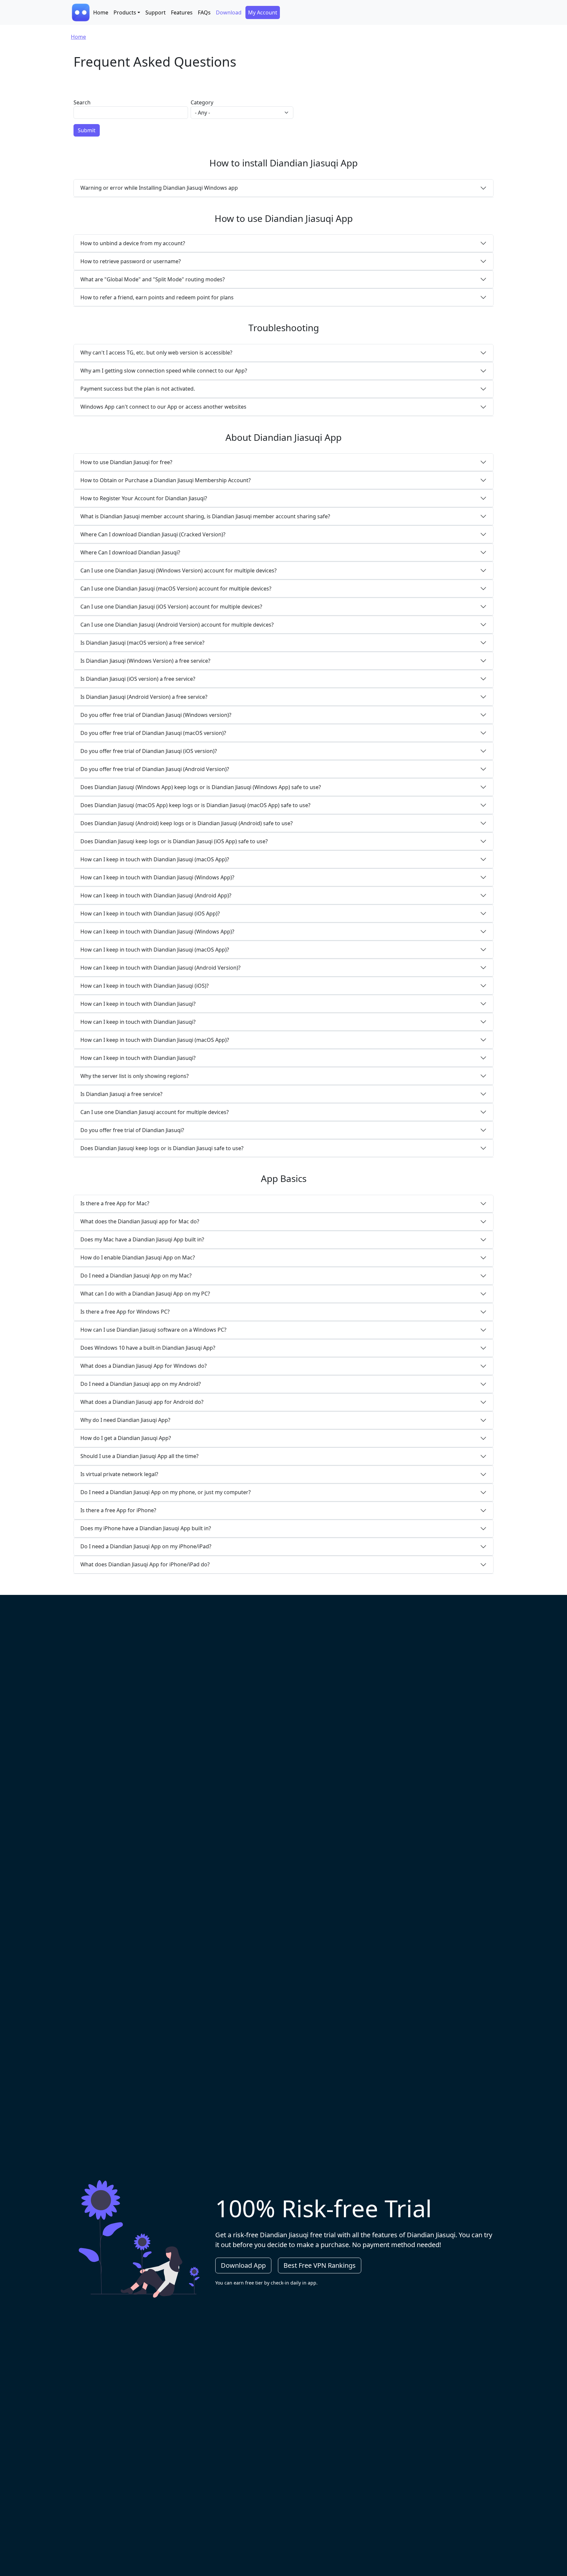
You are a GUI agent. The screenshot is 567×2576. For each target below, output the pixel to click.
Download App (243, 2265)
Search (82, 102)
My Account (263, 12)
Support (156, 12)
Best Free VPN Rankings (320, 2265)
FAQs (204, 12)
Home (101, 12)
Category (202, 102)
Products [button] (125, 12)
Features (182, 12)
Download (229, 12)
